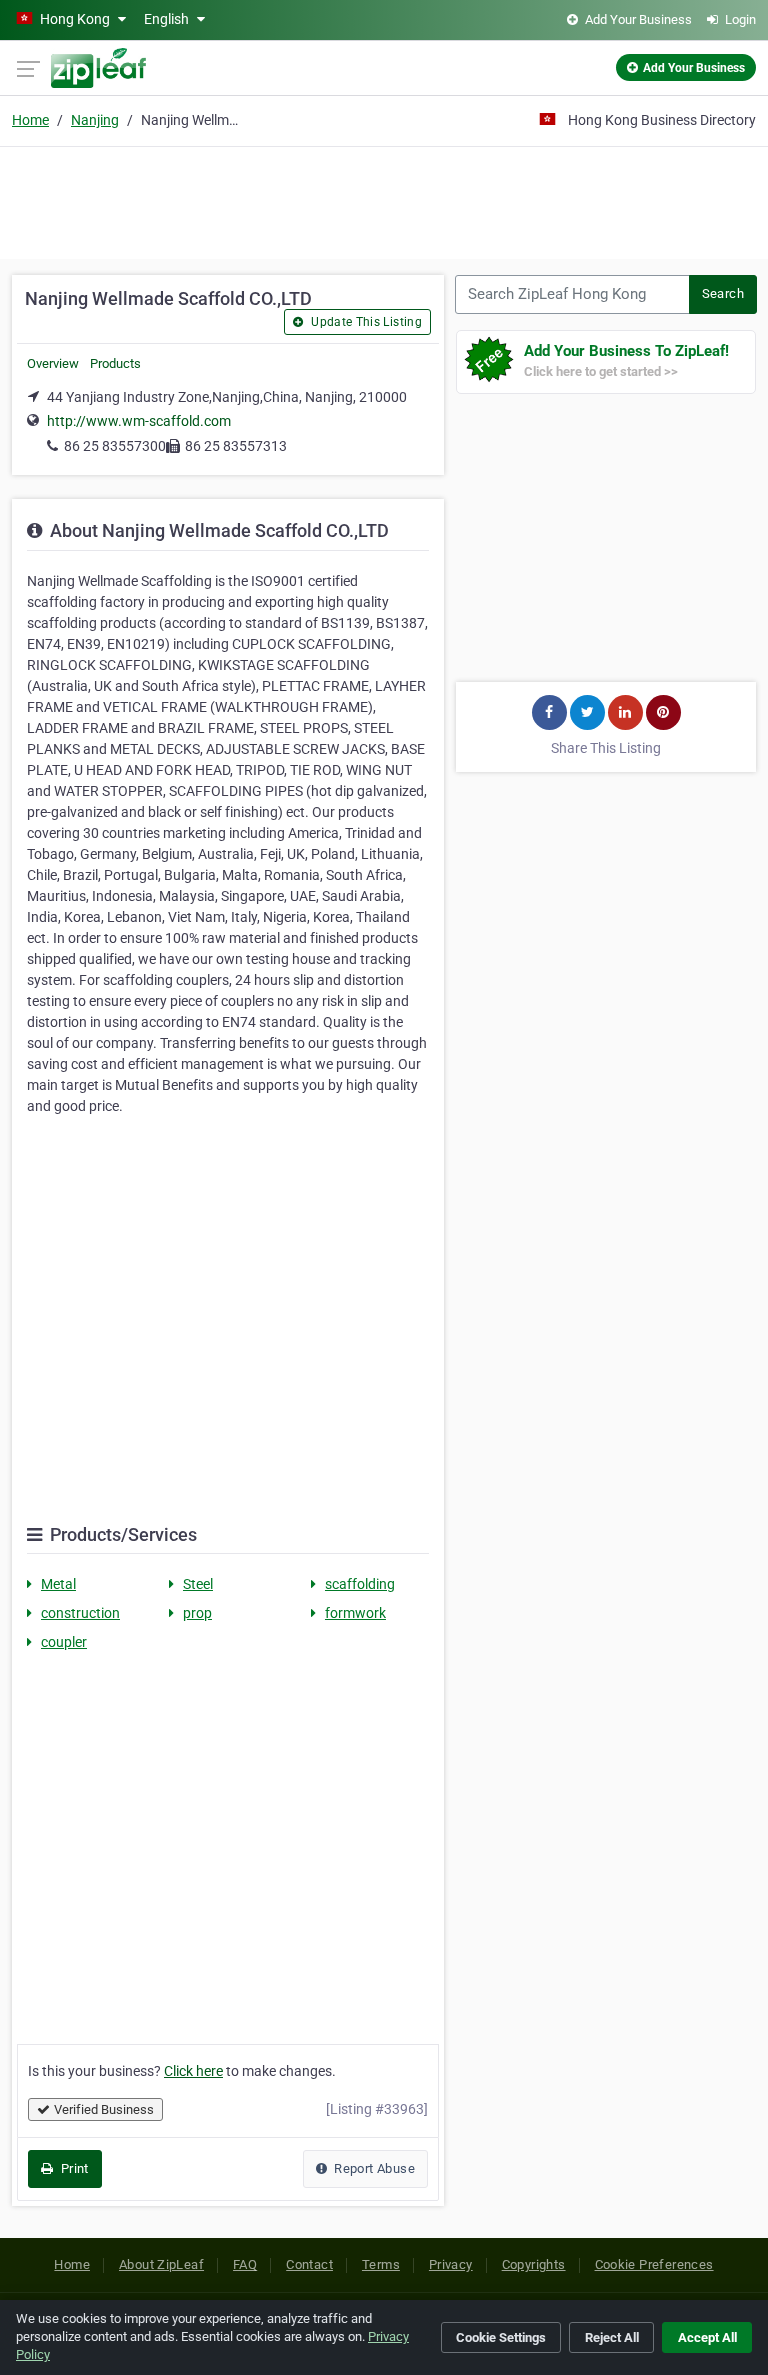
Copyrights (534, 2264)
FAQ (245, 2264)
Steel (198, 1584)
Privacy (451, 2264)
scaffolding (360, 1584)
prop (197, 1613)
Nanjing (95, 120)
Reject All (612, 2337)
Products (115, 363)
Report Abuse (373, 2168)
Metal (58, 1584)
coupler (64, 1642)
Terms (381, 2264)
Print (72, 2168)
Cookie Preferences (654, 2264)
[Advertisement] (384, 200)
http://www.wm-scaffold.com (139, 421)
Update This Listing (365, 322)
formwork (355, 1613)
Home (30, 120)
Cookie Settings (501, 2337)
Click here (193, 2071)
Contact (309, 2264)
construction (80, 1613)
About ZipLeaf (161, 2264)
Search (723, 293)
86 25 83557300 (115, 446)
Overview (53, 363)
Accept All (707, 2337)
